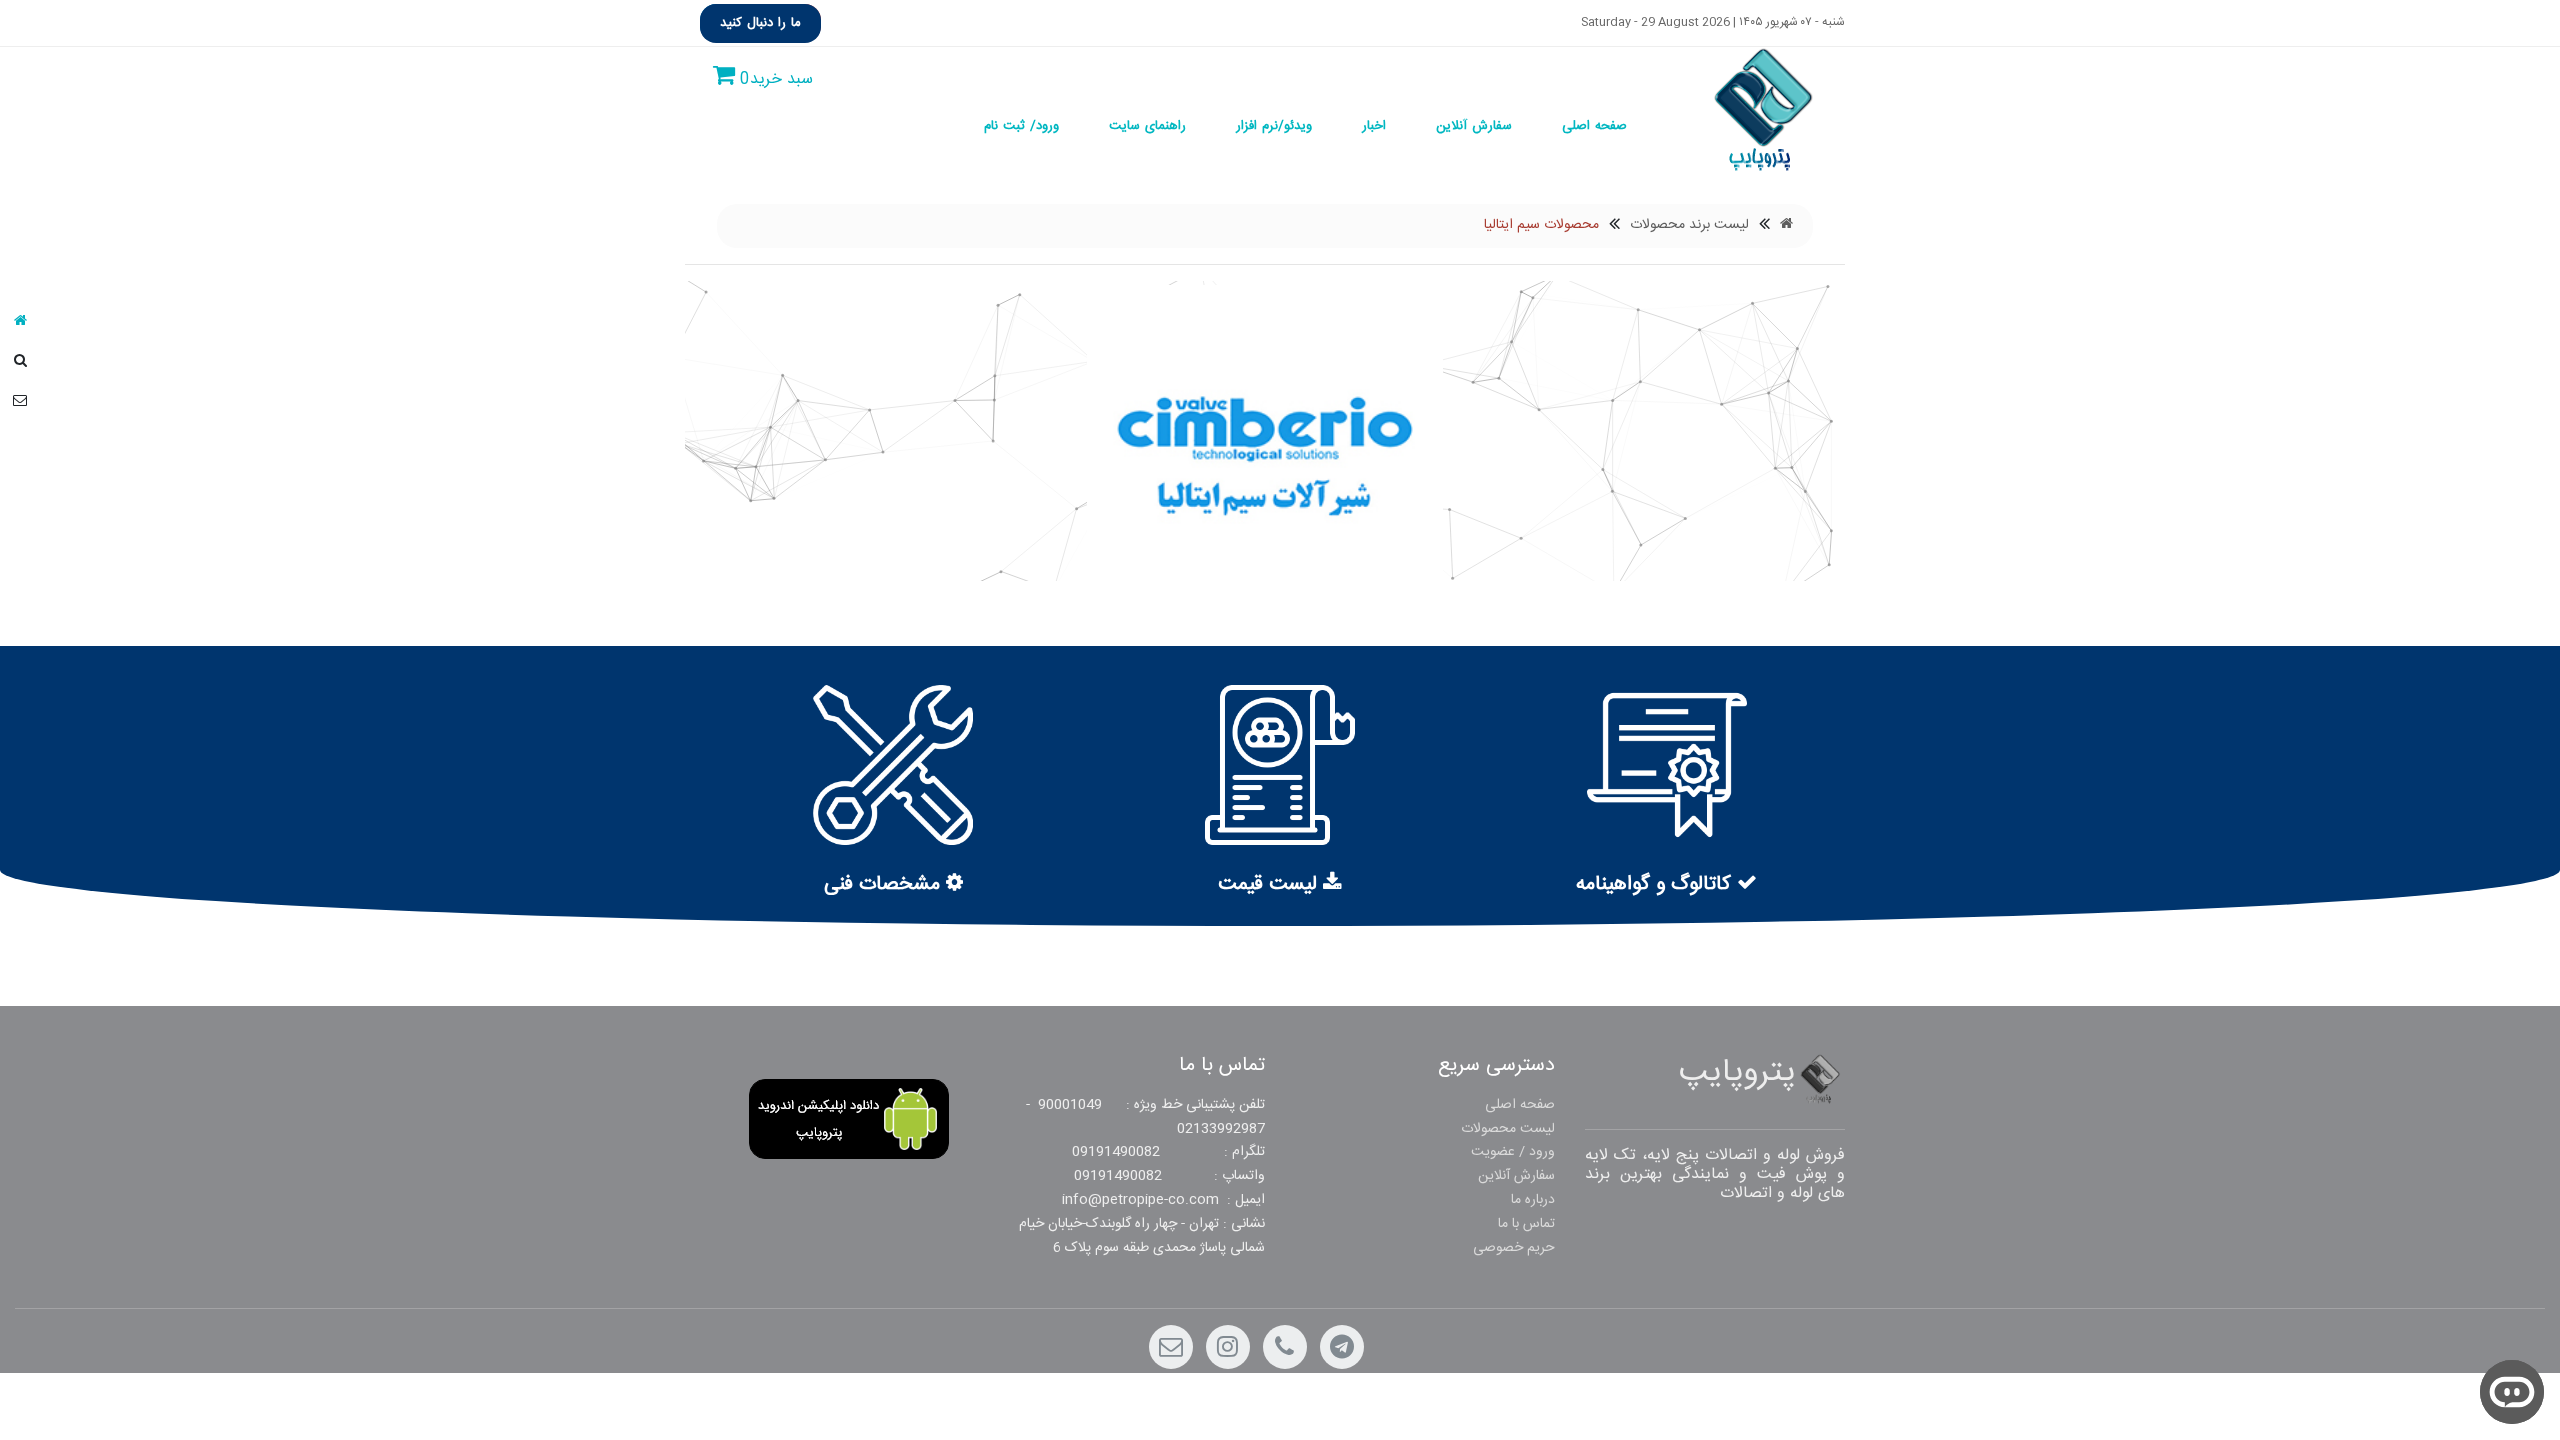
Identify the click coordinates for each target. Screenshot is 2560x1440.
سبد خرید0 (774, 79)
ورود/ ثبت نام (1021, 126)
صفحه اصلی (1594, 126)
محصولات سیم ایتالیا (1541, 225)
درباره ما (1533, 1200)
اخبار (1374, 126)
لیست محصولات (1508, 1129)
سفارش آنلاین (1474, 126)
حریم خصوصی (1514, 1248)
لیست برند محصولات (1689, 225)
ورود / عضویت (1513, 1152)
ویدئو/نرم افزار (1274, 126)
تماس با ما (1526, 1224)
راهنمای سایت (1147, 126)
